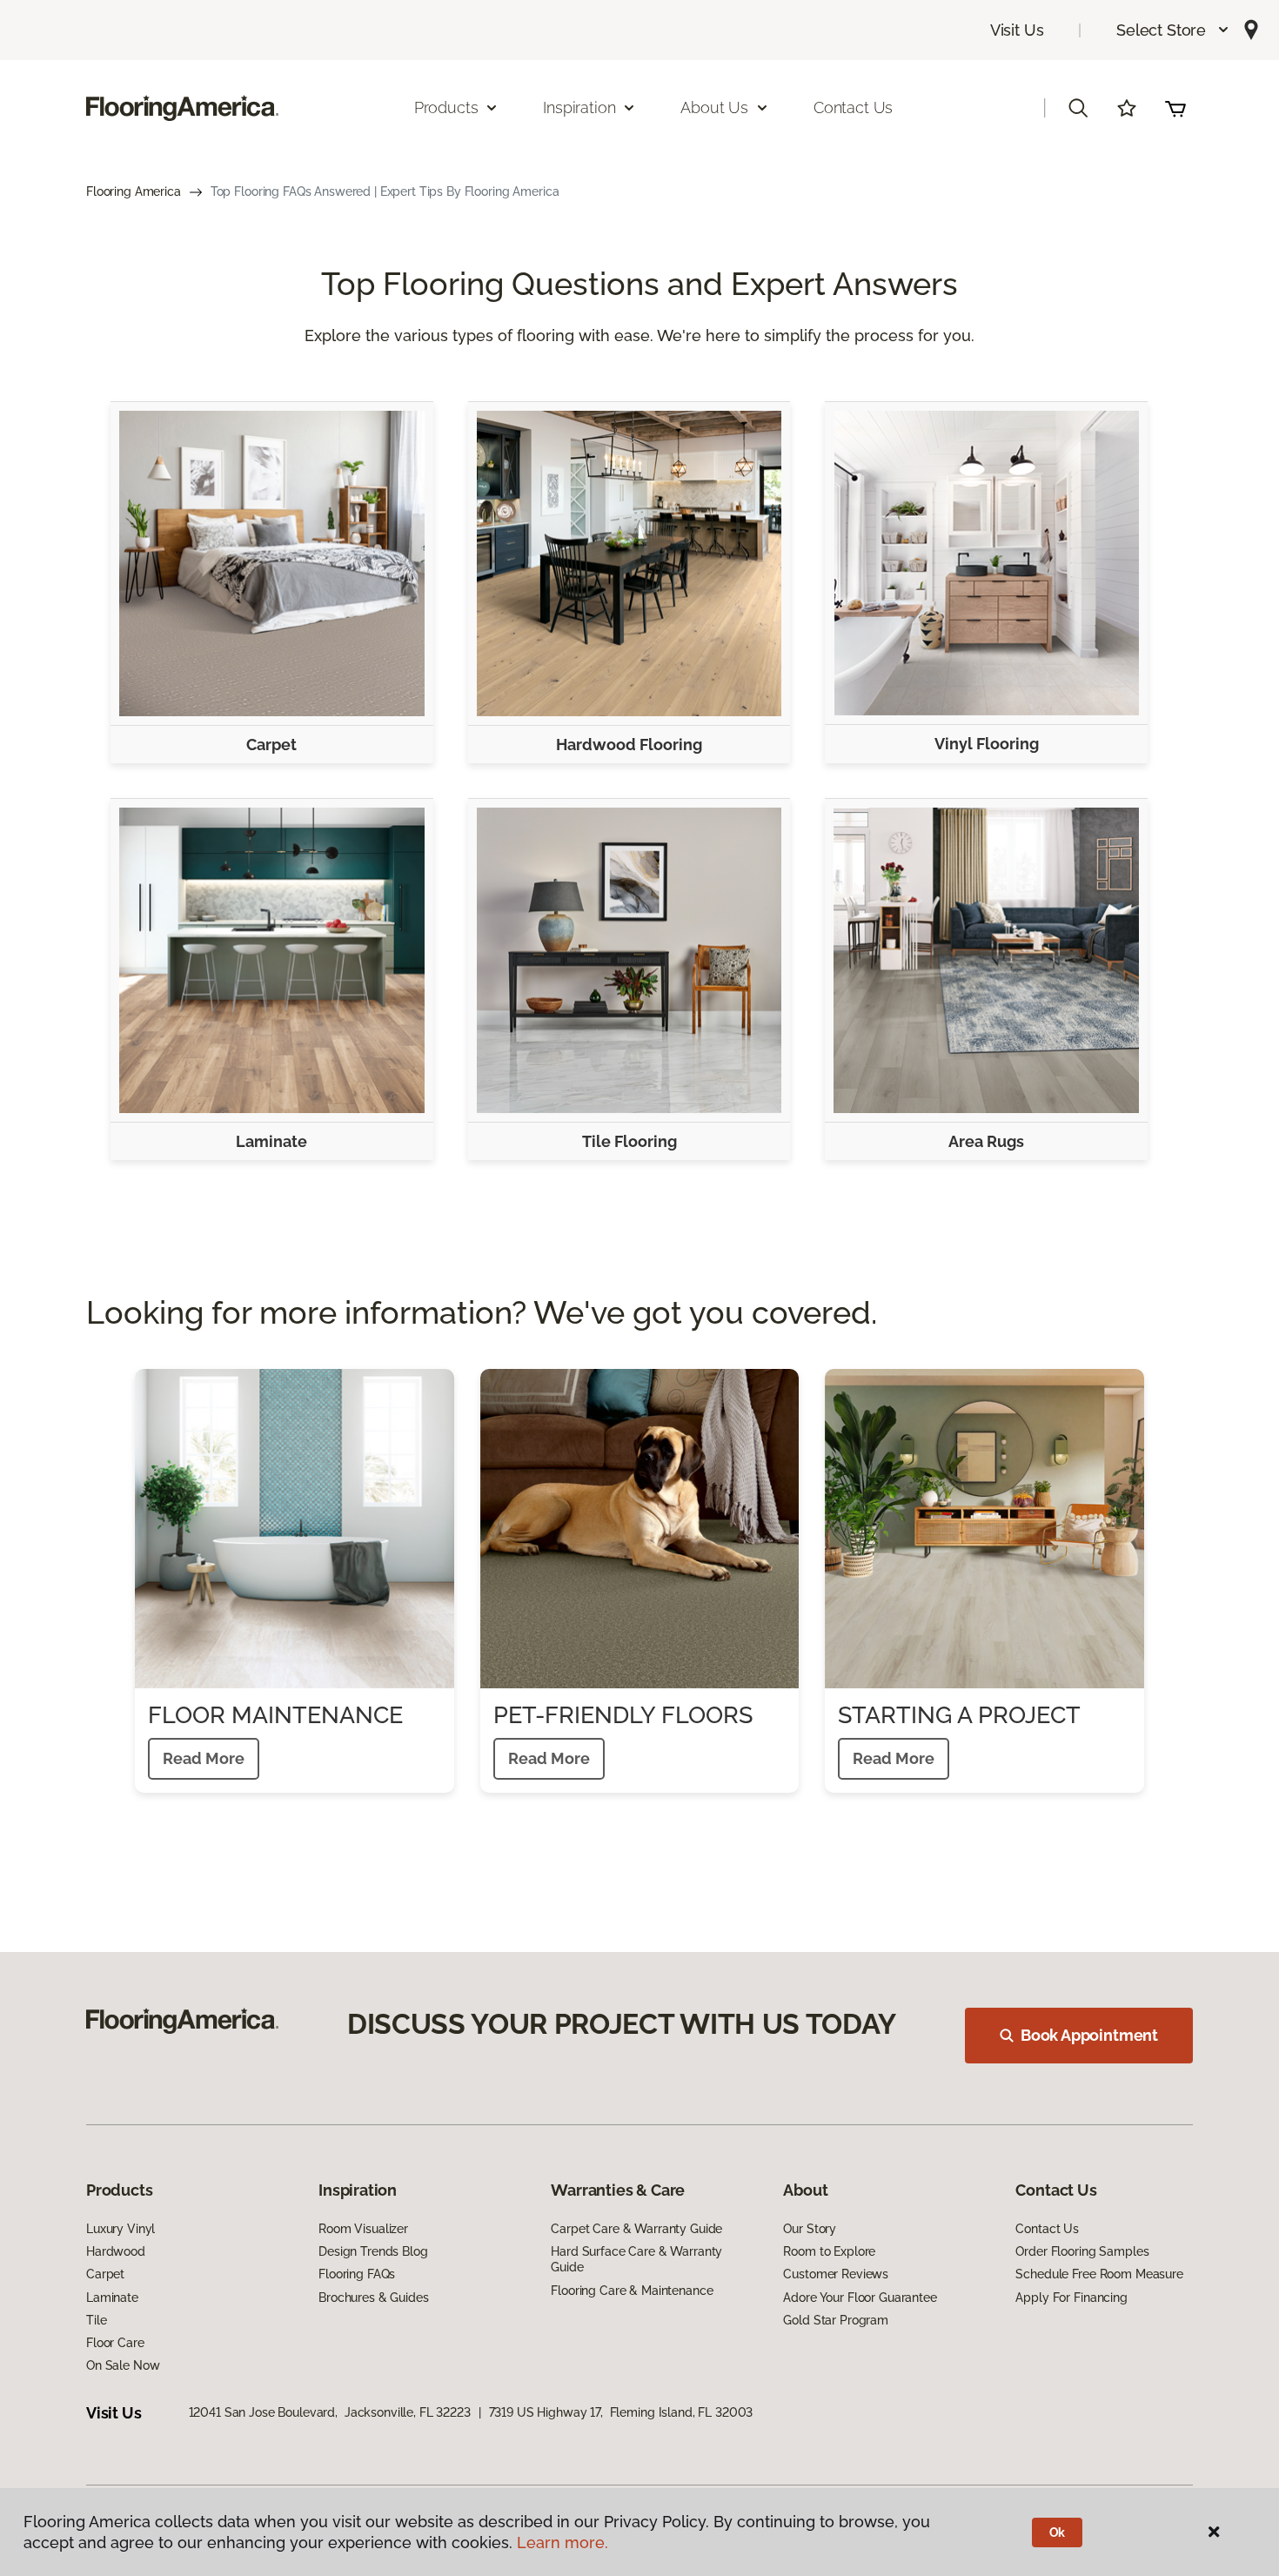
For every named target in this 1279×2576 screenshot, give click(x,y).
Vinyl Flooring (987, 744)
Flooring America (134, 191)
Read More (204, 1758)
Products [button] (446, 107)
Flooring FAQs (357, 2274)
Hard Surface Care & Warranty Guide (636, 2259)
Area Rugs (986, 1141)
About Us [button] (714, 107)
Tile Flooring (629, 1141)
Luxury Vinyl (121, 2229)
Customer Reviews (836, 2274)
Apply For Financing (1071, 2298)
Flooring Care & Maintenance (632, 2291)
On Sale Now (123, 2365)
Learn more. (562, 2542)
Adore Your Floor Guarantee (860, 2298)
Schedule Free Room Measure (1099, 2274)
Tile (96, 2320)
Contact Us (853, 107)
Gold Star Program (836, 2320)
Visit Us (1017, 30)
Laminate (271, 1141)
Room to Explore (829, 2251)
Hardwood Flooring (629, 745)
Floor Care (115, 2343)
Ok (1058, 2532)
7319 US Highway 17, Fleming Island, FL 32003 (621, 2412)
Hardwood (116, 2251)
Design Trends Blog (373, 2251)
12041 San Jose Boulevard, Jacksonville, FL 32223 (330, 2412)
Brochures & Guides (373, 2298)
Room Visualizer (363, 2229)
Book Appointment (1089, 2035)
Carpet (271, 745)
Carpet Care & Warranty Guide (636, 2229)
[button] (1173, 30)
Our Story (810, 2229)
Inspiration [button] (579, 107)
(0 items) (1175, 108)
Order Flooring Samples (1082, 2251)
